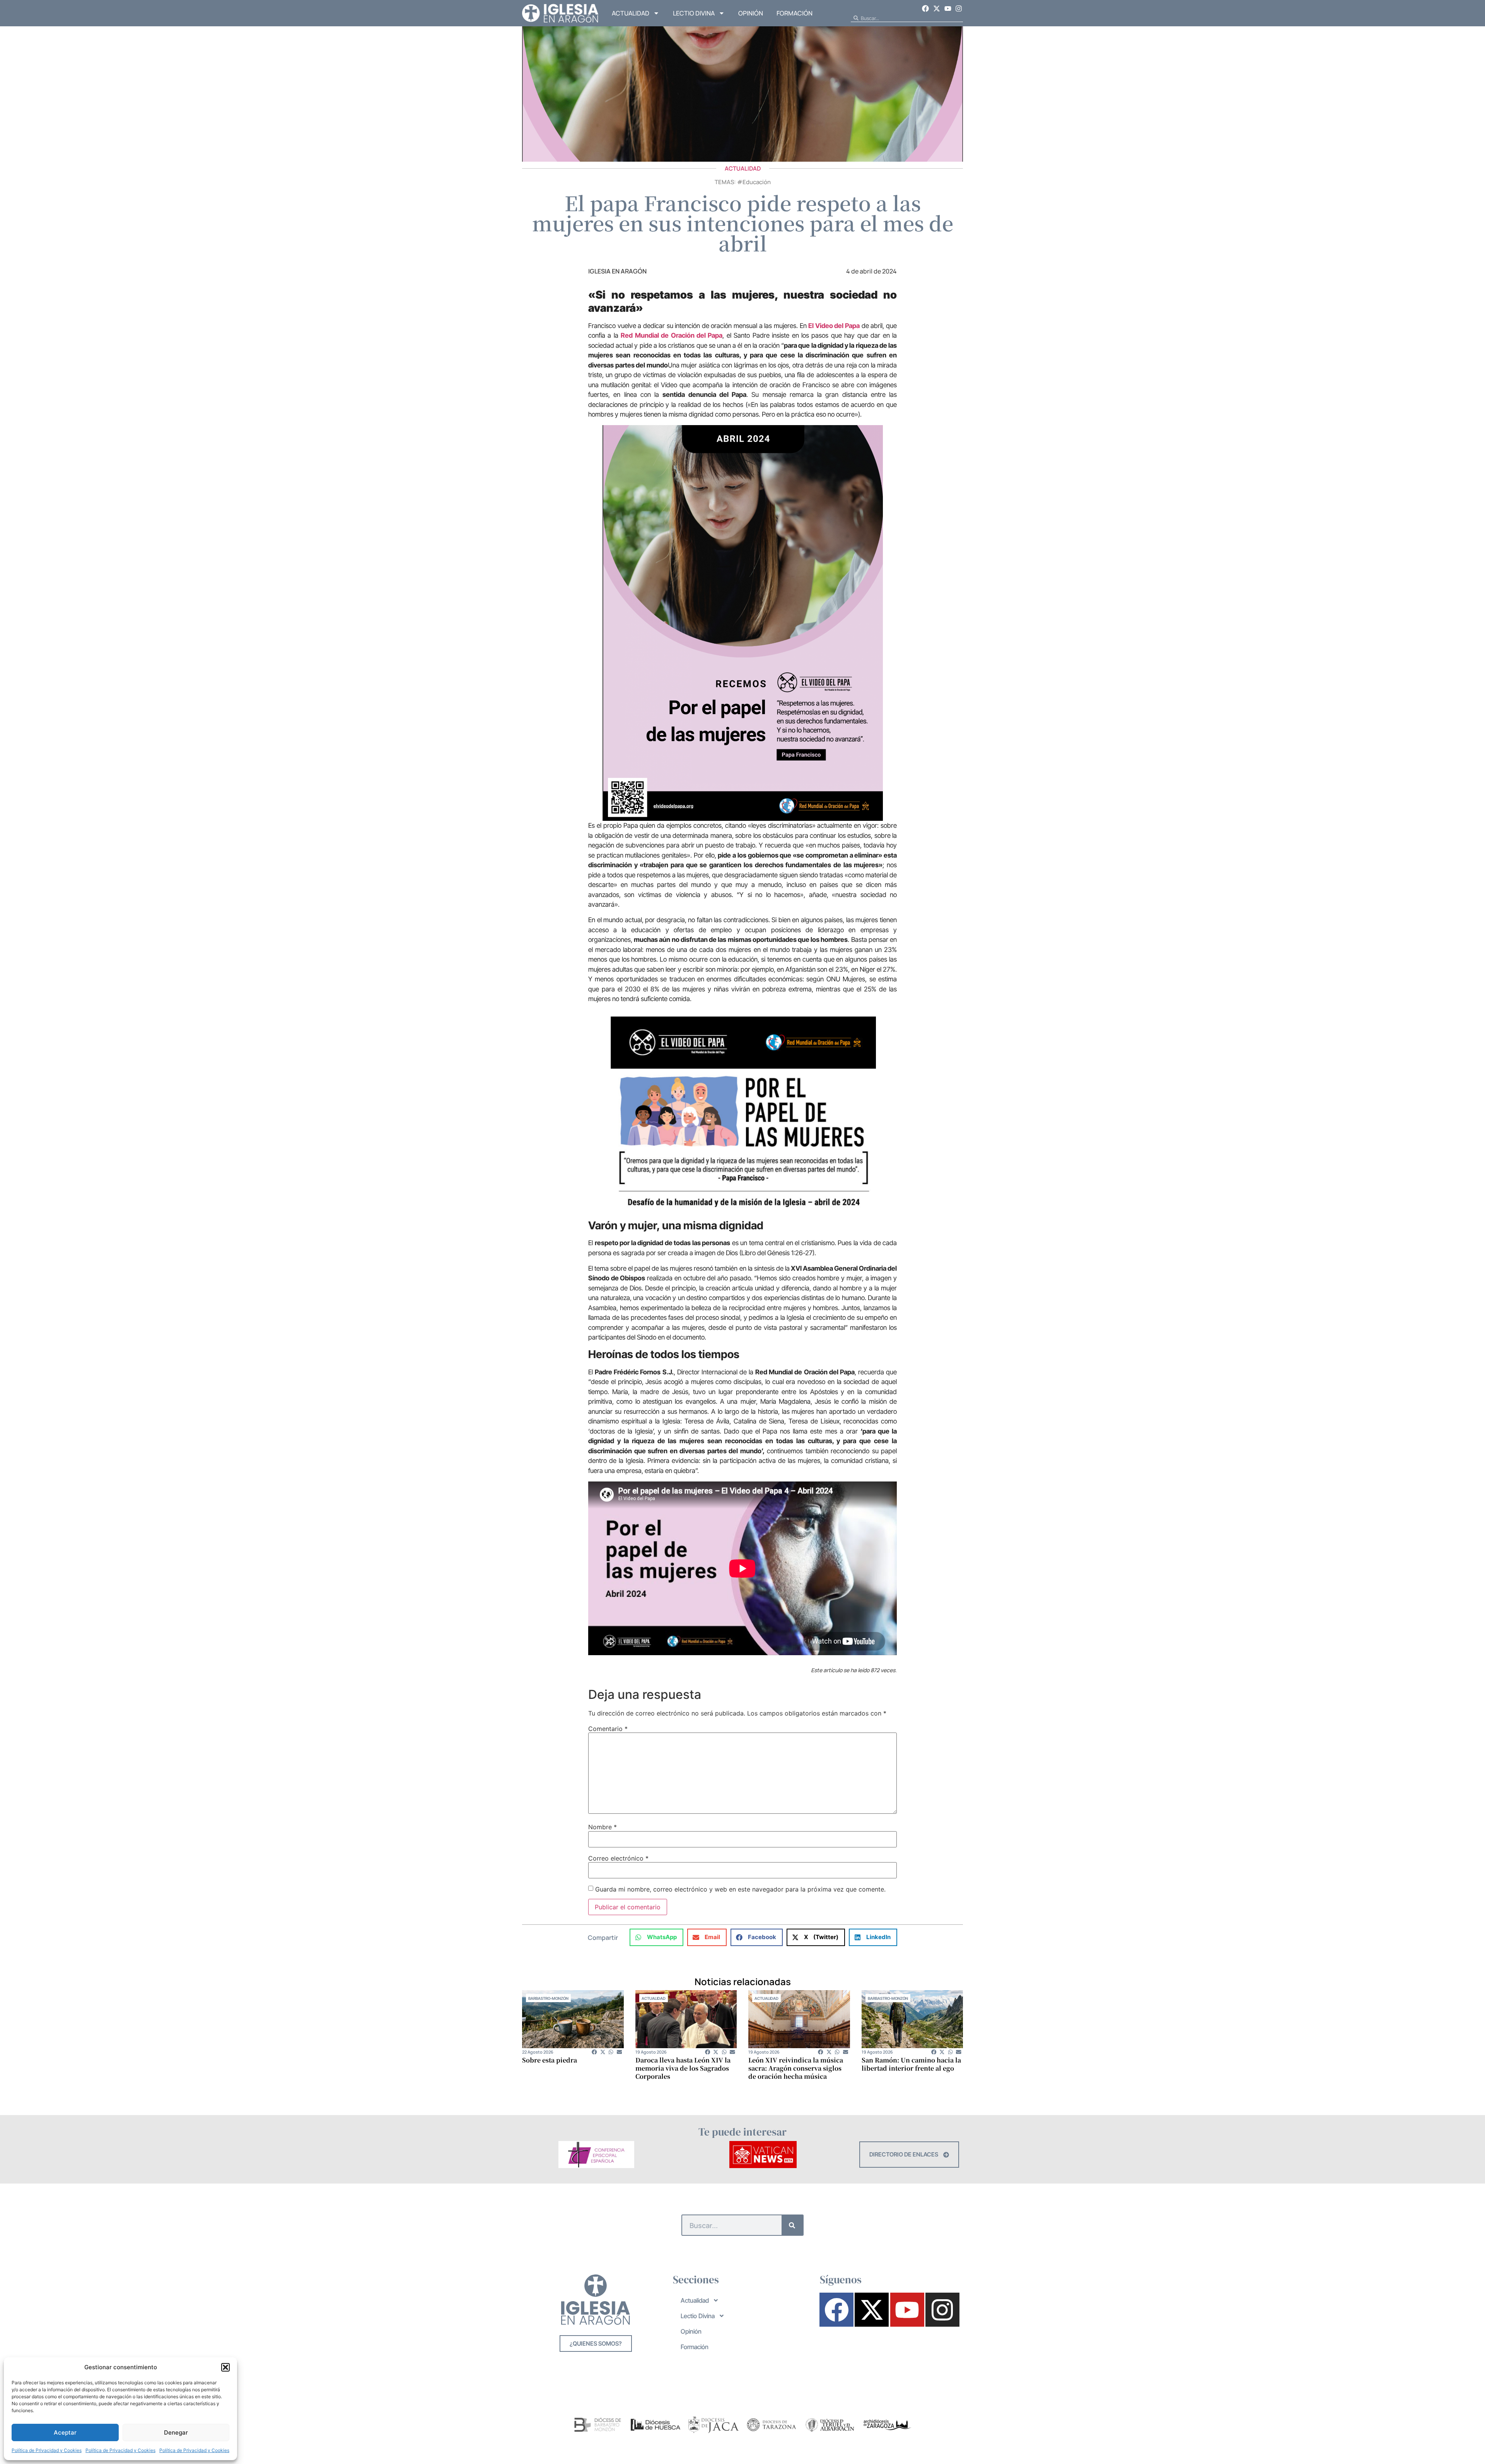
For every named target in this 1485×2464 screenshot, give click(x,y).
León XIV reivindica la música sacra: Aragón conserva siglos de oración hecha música (796, 2068)
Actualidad (631, 13)
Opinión (751, 13)
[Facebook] (926, 9)
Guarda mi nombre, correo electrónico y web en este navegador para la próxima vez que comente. (740, 1889)
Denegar (176, 2432)
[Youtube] (948, 9)
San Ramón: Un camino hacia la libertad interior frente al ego (911, 2064)
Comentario (608, 1729)
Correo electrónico (618, 1858)
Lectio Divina (694, 13)
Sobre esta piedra (550, 2060)
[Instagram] (959, 9)
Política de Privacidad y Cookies (47, 2450)
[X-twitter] (937, 9)
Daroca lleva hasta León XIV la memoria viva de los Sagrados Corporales (683, 2068)
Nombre (603, 1827)
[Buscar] (792, 2225)
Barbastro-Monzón (548, 1998)
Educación (757, 182)
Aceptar (65, 2432)
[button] (225, 2367)
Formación (795, 13)
